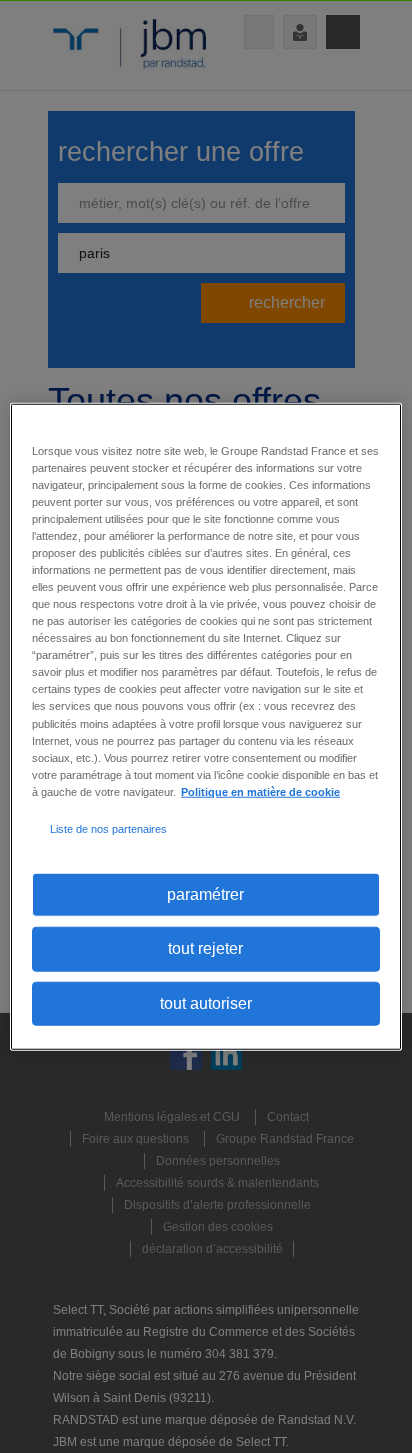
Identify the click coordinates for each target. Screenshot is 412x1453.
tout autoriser (206, 1002)
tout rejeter (205, 948)
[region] (205, 726)
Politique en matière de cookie (260, 791)
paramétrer (205, 894)
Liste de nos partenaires (108, 829)
